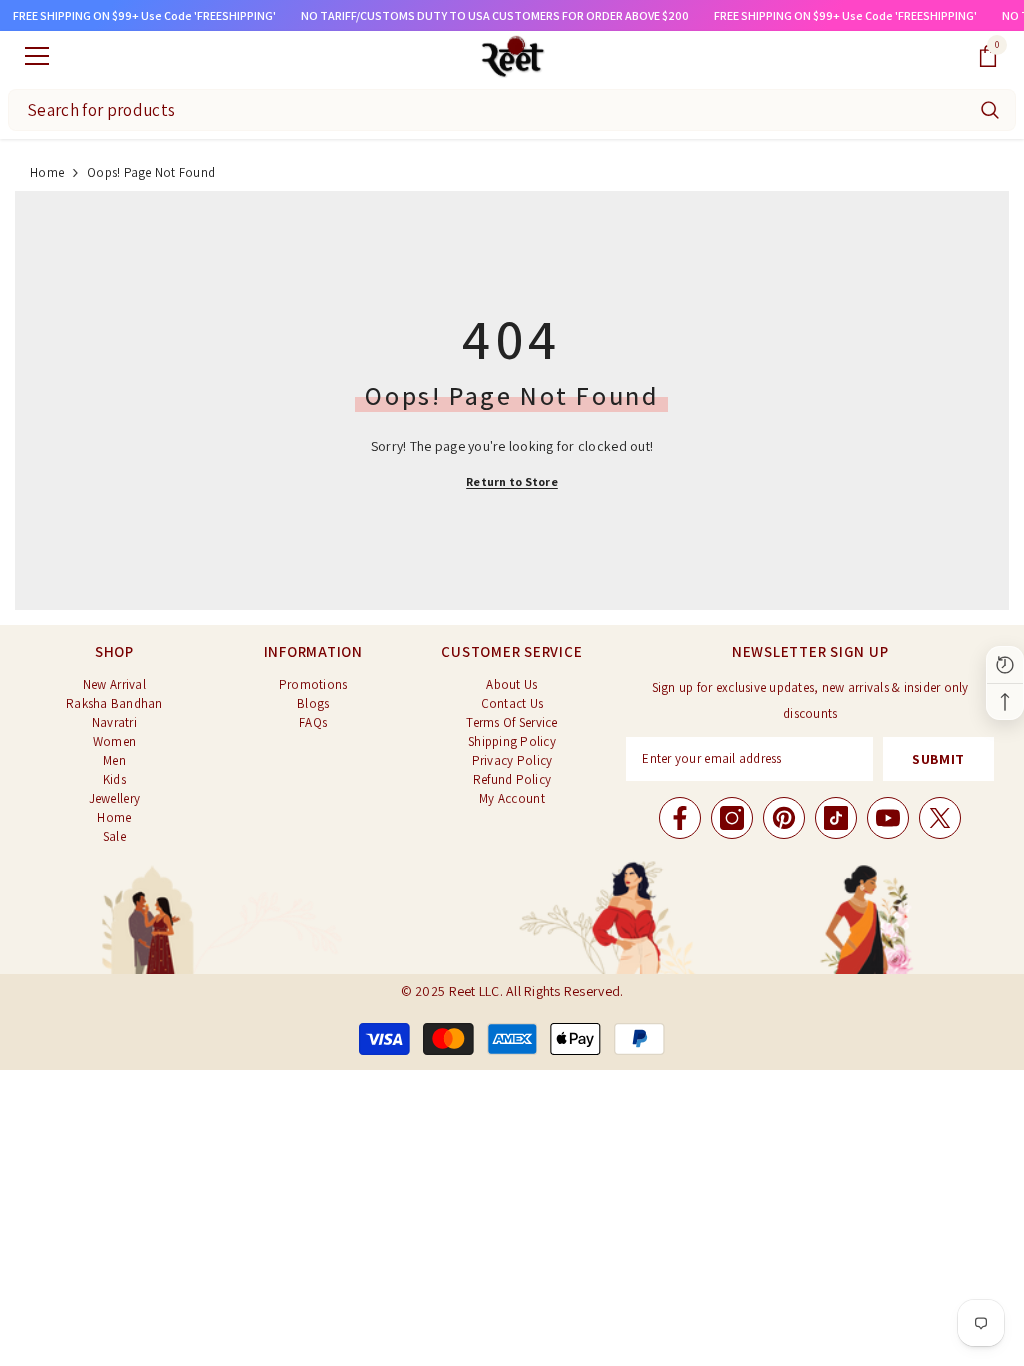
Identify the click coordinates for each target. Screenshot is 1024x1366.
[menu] (37, 56)
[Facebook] (680, 818)
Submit (938, 759)
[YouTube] (888, 818)
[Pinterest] (784, 818)
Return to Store (512, 481)
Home (47, 172)
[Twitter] (940, 818)
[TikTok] (836, 818)
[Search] (990, 110)
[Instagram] (732, 818)
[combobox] (487, 110)
